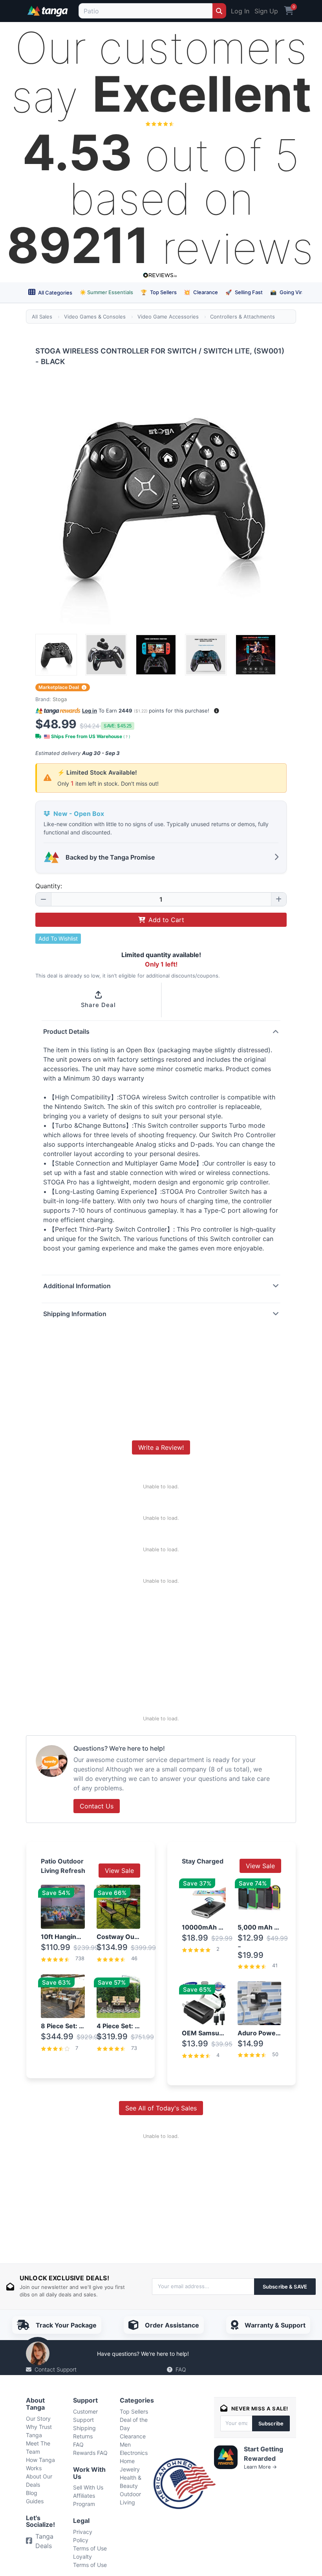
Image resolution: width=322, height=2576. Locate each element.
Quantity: (49, 886)
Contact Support (56, 2369)
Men (125, 2444)
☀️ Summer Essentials (106, 292)
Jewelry (130, 2469)
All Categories (55, 293)
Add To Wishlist (58, 938)
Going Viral (288, 292)
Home (127, 2461)
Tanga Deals (44, 2541)
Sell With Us (88, 2487)
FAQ (181, 2369)
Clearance (201, 292)
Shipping (84, 2428)
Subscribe (271, 2423)
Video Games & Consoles (95, 317)
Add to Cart (166, 920)
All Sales (42, 317)
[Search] (219, 11)
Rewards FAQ (90, 2453)
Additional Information (77, 1286)
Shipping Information (75, 1314)
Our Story (38, 2419)
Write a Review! (161, 1447)
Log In (240, 11)
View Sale (119, 1871)
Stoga (60, 699)
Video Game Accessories (168, 317)
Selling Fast (244, 292)
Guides (35, 2501)
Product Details (66, 1031)
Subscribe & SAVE (285, 2287)
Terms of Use (90, 2548)
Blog (32, 2493)
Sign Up (266, 11)
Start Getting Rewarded (263, 2454)
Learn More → (260, 2467)
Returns (83, 2436)
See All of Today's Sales (161, 2108)
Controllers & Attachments (242, 317)
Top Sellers (159, 292)
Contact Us (97, 1806)
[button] (217, 711)
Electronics (134, 2453)
